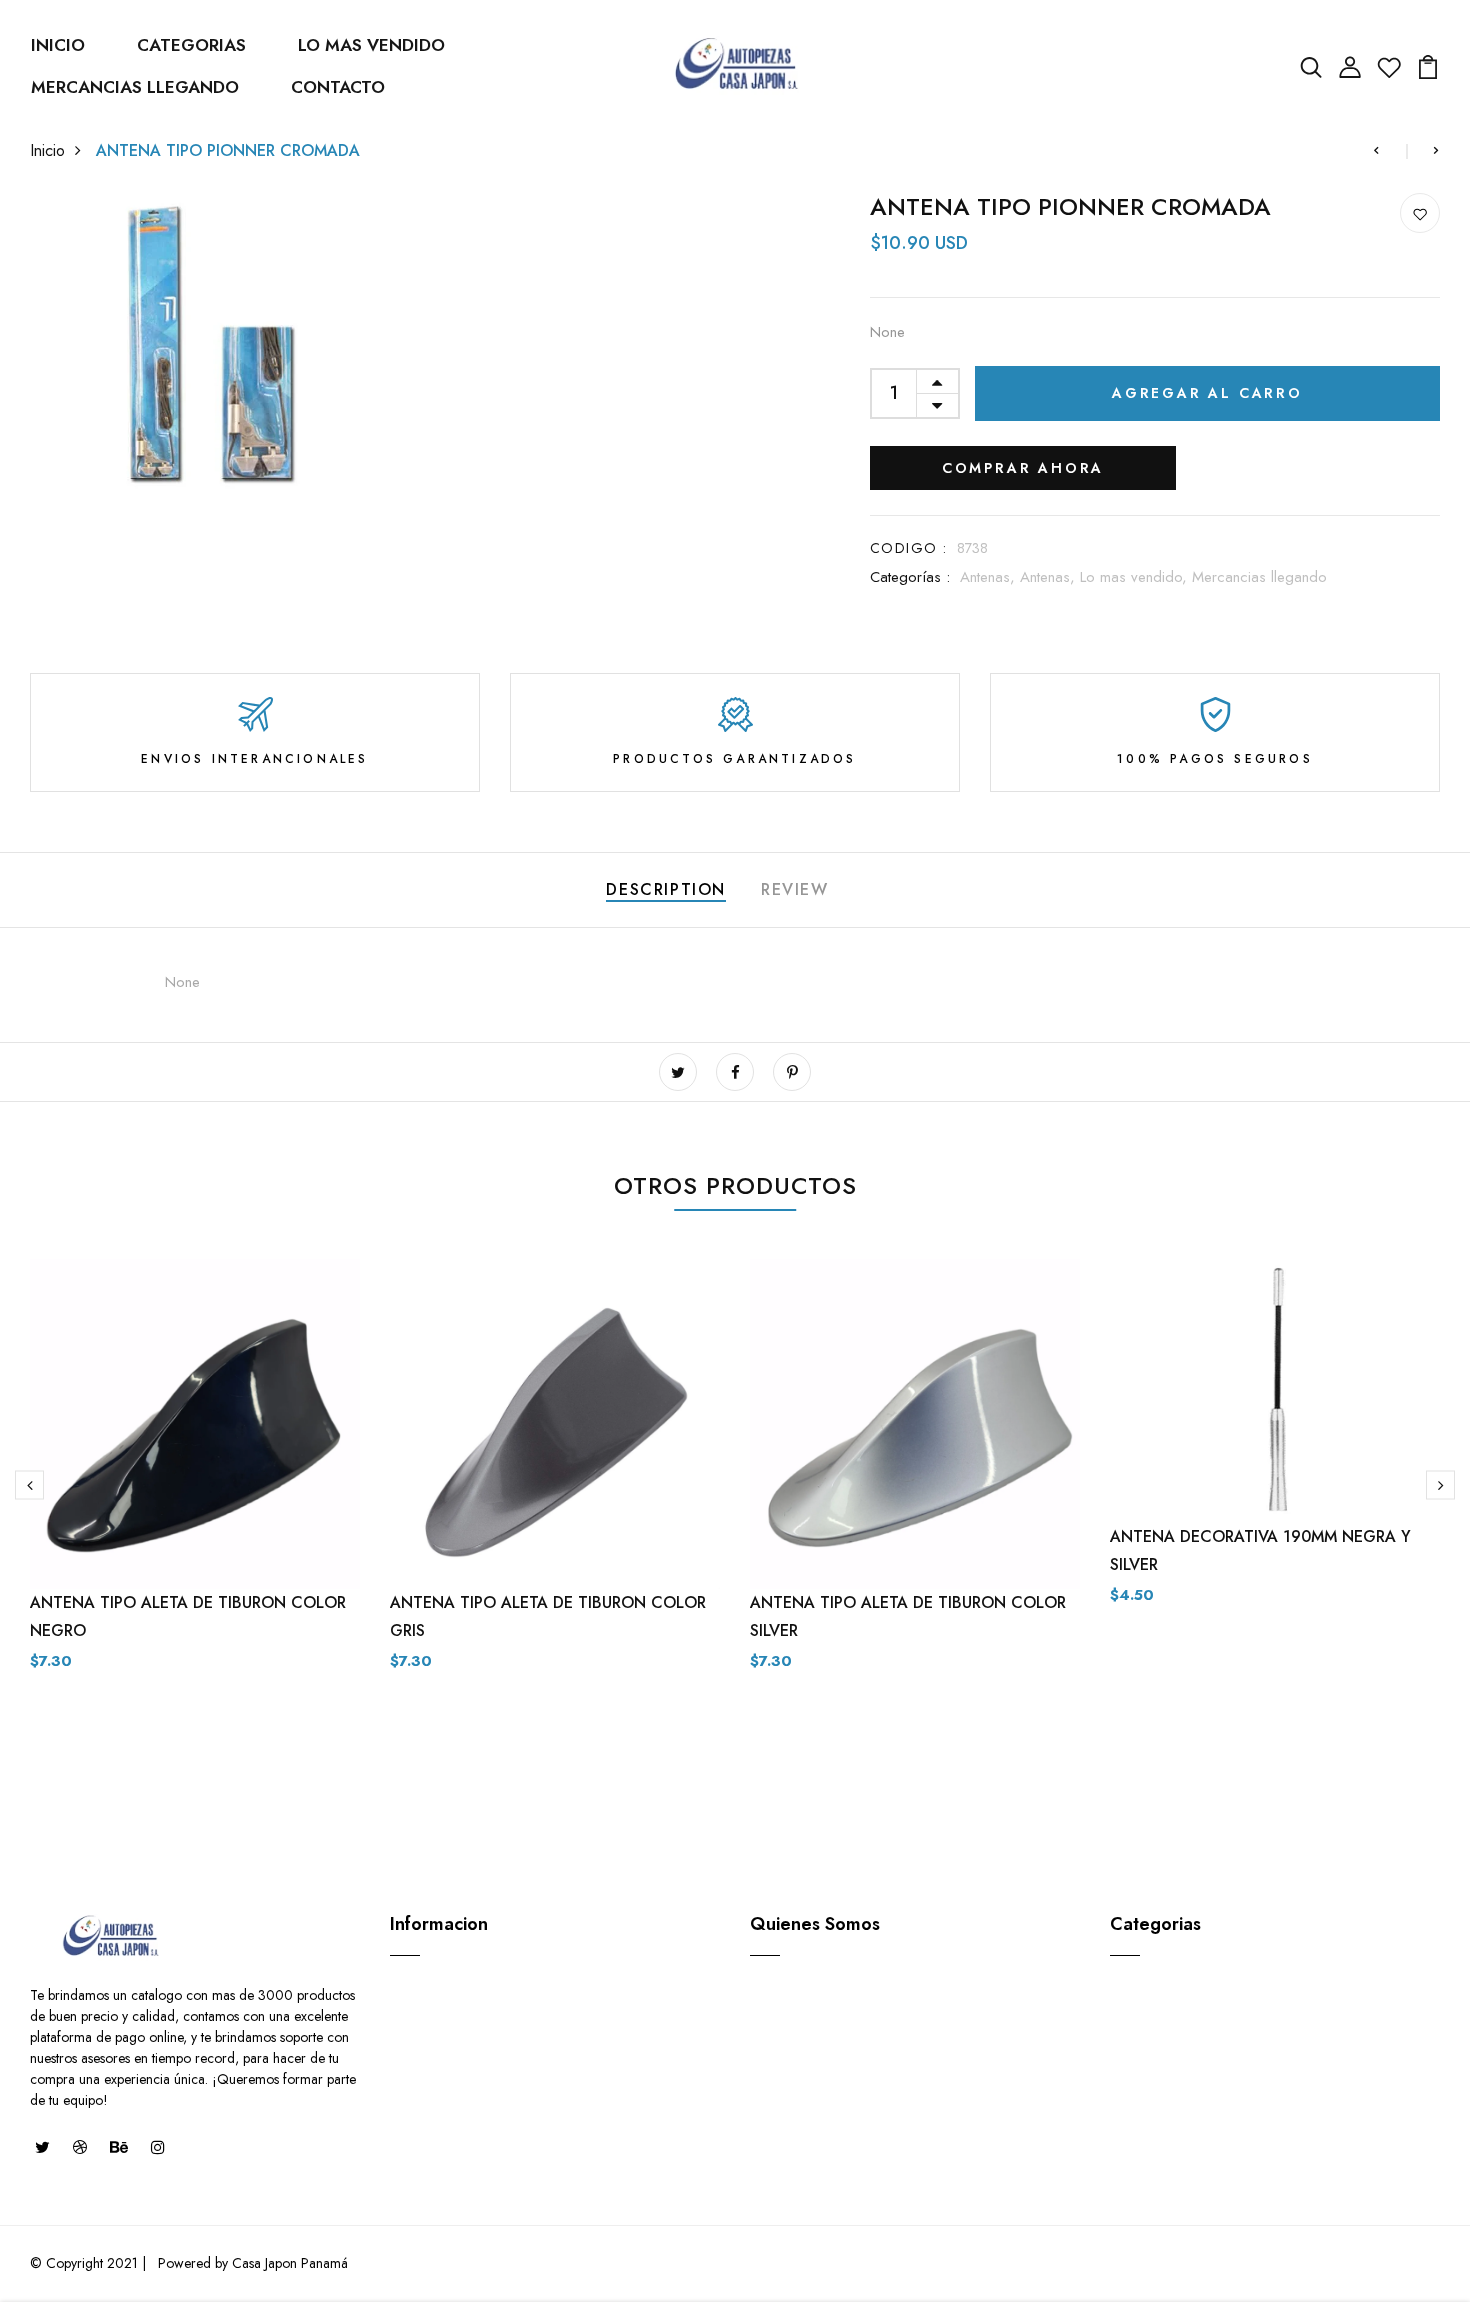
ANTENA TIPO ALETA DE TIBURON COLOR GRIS (548, 1616)
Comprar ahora (1023, 468)
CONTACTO (338, 87)
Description (666, 889)
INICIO (58, 45)
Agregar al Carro (1207, 393)
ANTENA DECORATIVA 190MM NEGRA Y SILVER (1260, 1550)
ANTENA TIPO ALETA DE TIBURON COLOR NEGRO (188, 1616)
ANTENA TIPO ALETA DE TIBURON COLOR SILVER (908, 1616)
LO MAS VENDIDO (371, 45)
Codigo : (908, 548)
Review (795, 889)
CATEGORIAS (191, 45)
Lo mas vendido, (1136, 577)
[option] (195, 1504)
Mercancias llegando (1259, 577)
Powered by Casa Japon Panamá (251, 2263)
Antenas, (990, 577)
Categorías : (910, 577)
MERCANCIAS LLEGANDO (135, 87)
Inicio (47, 150)
